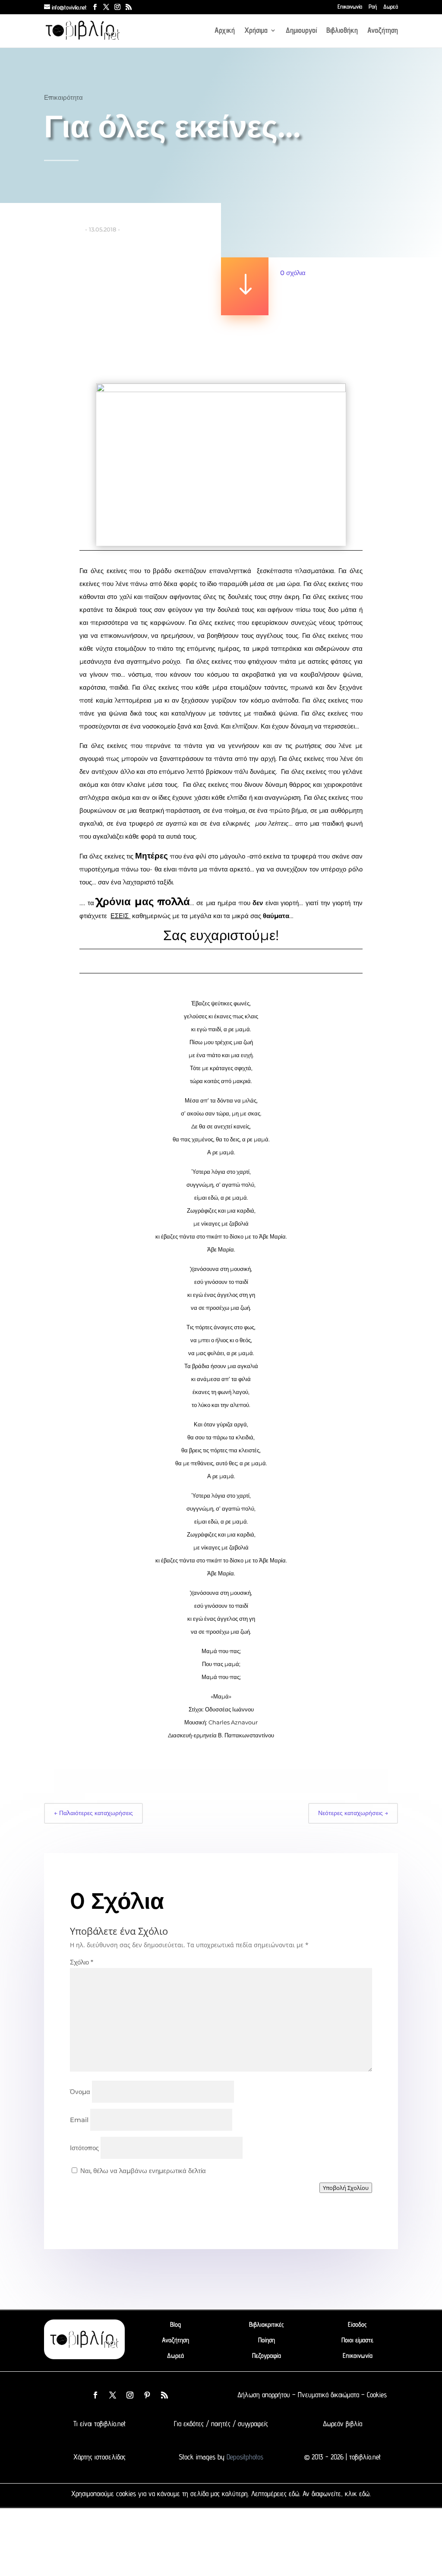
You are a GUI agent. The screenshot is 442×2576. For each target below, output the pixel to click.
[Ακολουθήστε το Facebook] (95, 2395)
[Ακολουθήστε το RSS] (164, 2395)
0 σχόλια (293, 273)
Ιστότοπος (84, 2148)
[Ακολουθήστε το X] (113, 2395)
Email (79, 2120)
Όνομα (80, 2092)
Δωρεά (391, 7)
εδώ (294, 2494)
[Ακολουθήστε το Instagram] (130, 2395)
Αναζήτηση (383, 31)
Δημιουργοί (301, 31)
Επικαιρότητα (63, 97)
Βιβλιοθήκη (342, 31)
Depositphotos (244, 2457)
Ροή (373, 7)
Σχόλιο (82, 1962)
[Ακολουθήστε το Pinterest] (147, 2395)
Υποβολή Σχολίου (346, 2188)
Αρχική (225, 31)
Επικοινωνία (350, 7)
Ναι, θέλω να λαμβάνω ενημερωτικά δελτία (142, 2171)
